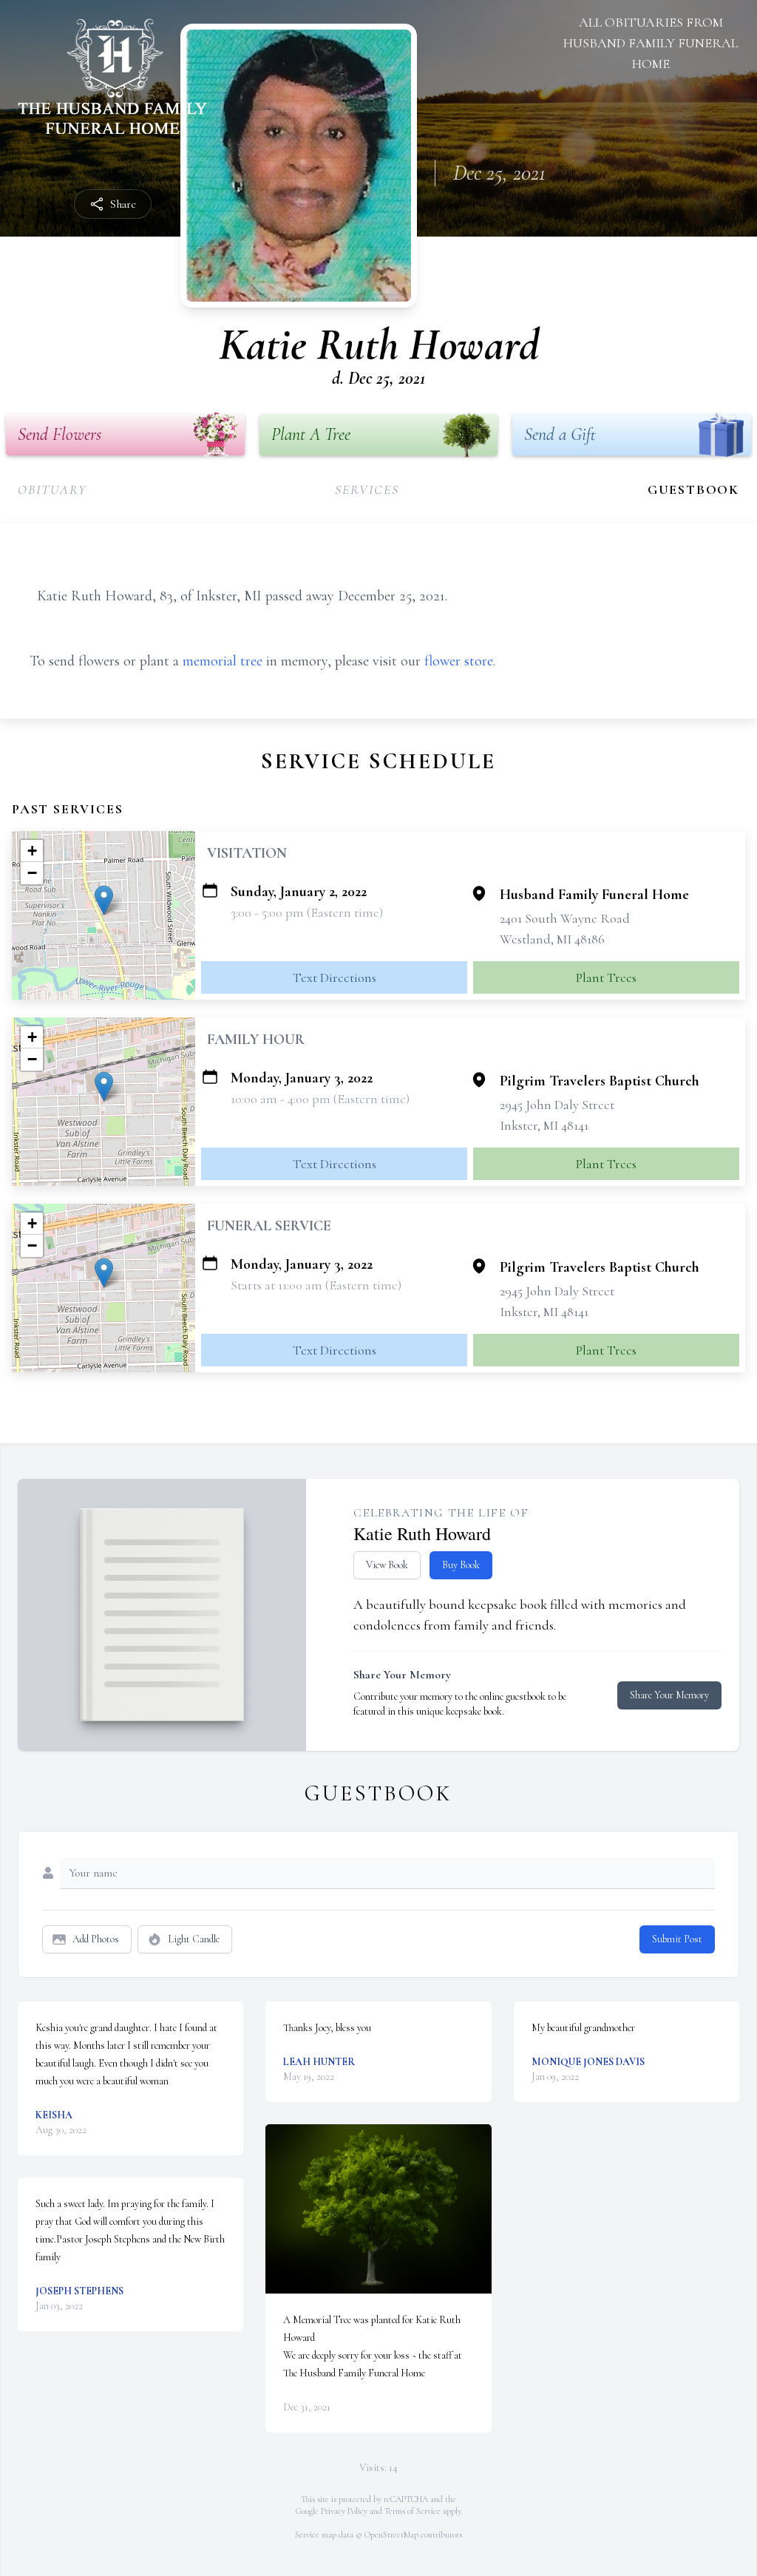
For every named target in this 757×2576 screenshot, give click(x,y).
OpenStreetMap (391, 2535)
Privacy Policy (344, 2511)
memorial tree (223, 661)
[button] (104, 900)
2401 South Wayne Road (565, 918)
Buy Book (461, 1565)
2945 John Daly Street (557, 1105)
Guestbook (693, 489)
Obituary (52, 489)
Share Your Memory (669, 1695)
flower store (459, 661)
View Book (387, 1565)
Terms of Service (413, 2511)
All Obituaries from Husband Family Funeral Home (651, 43)
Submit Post (677, 1939)
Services (367, 489)
